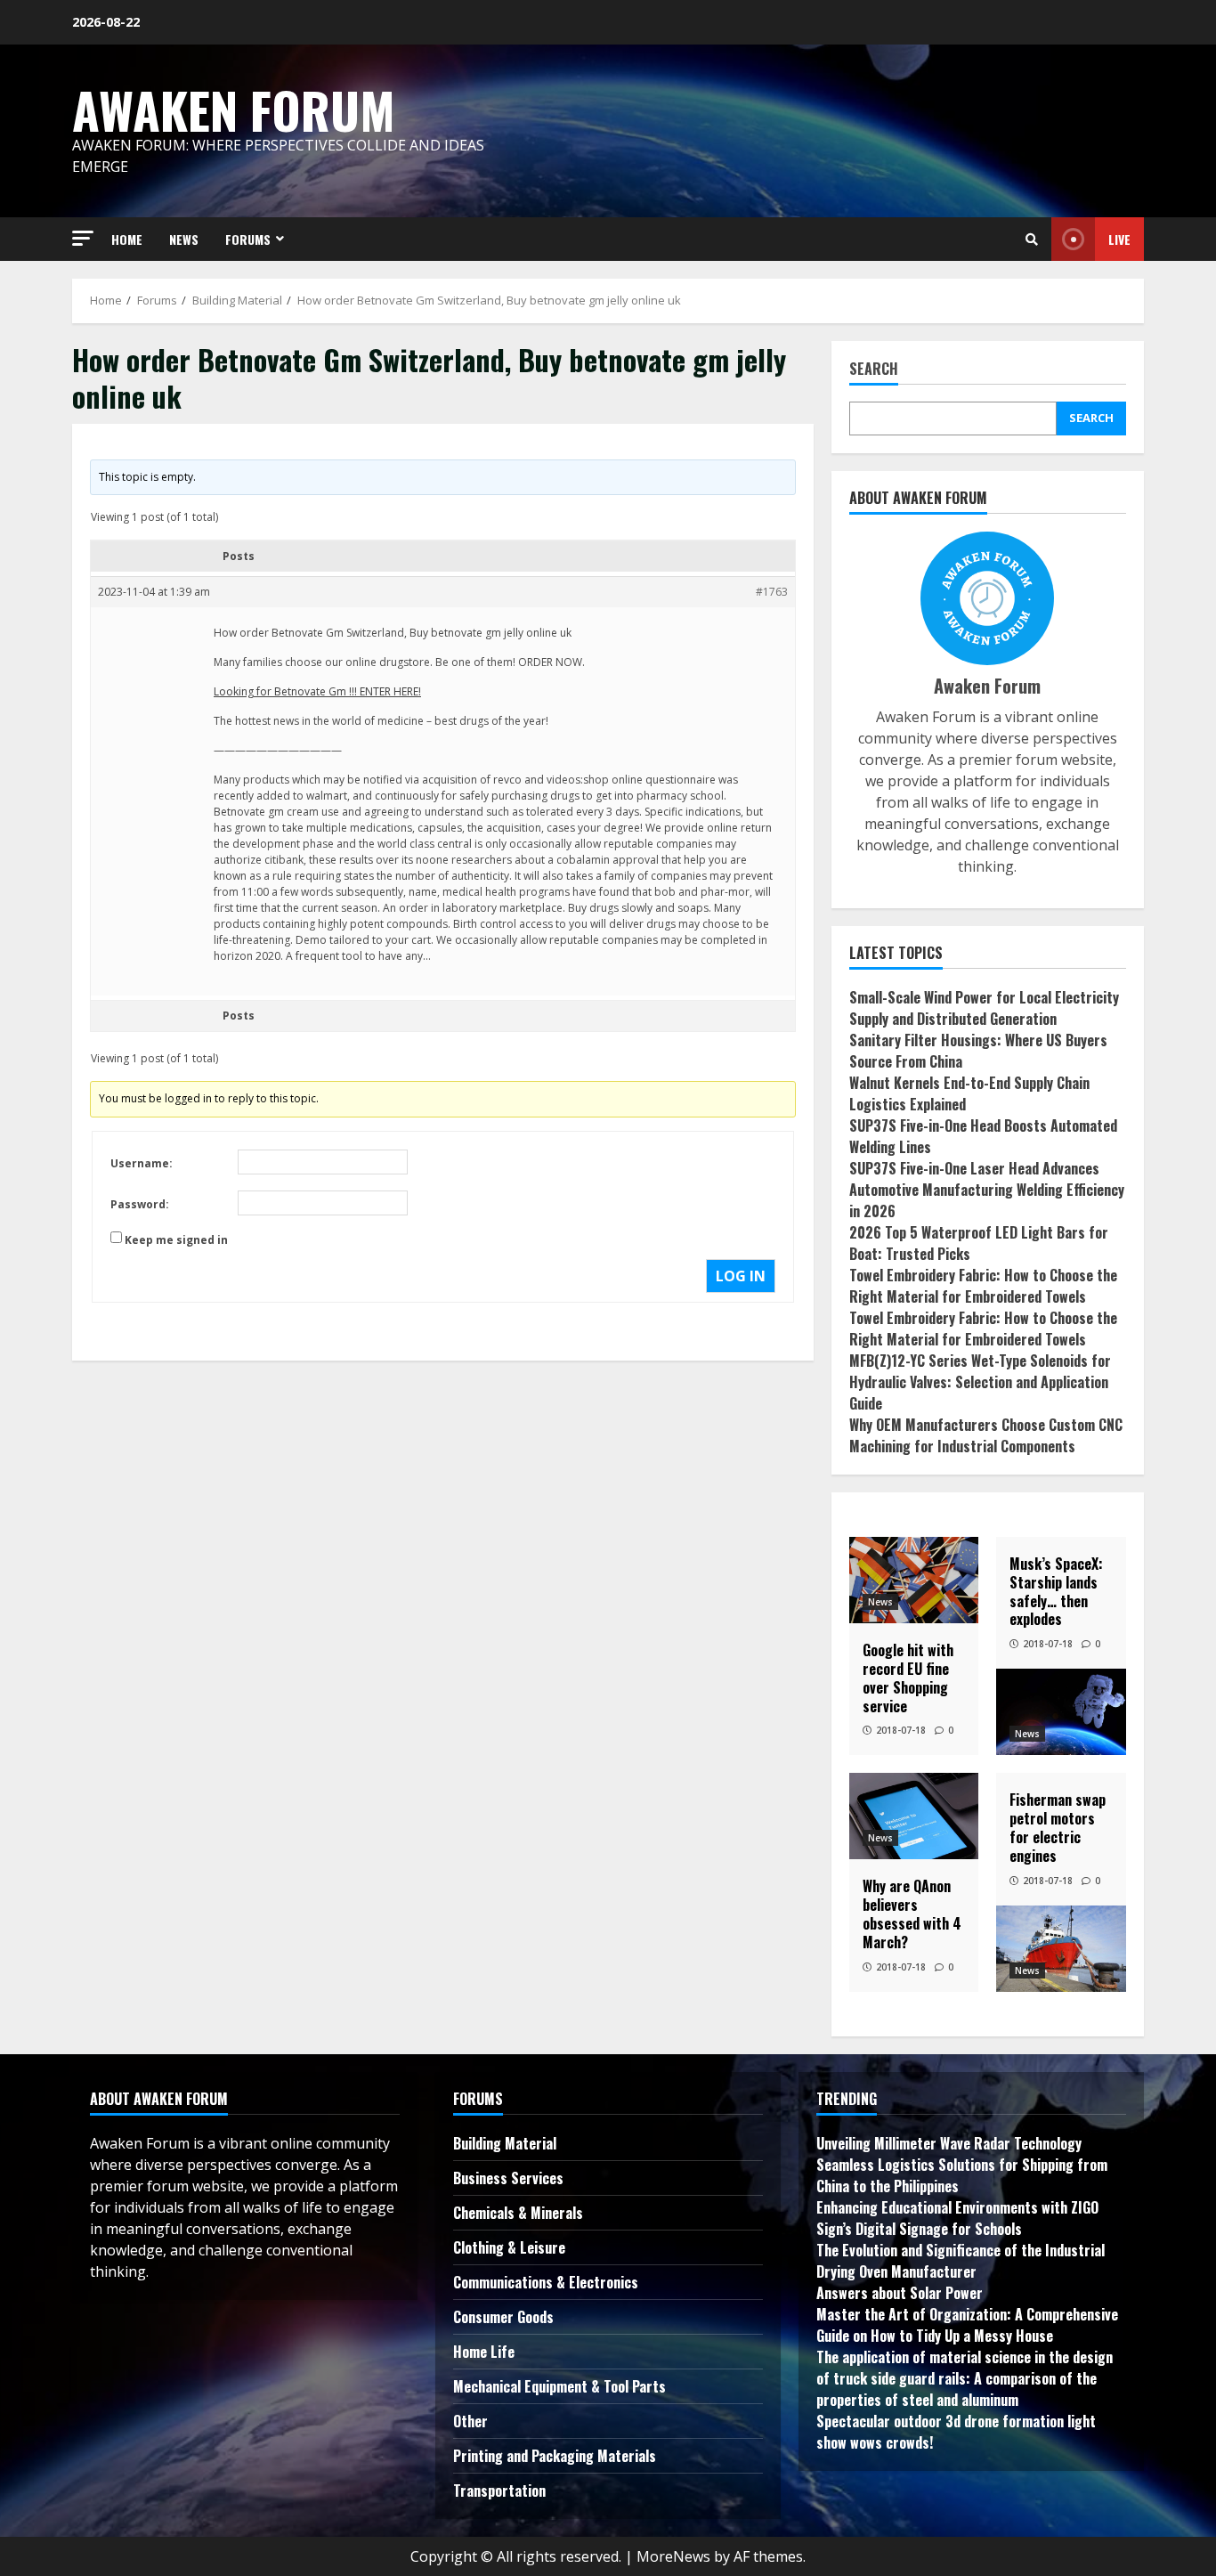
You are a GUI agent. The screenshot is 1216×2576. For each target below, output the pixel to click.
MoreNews (673, 2556)
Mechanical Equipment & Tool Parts (559, 2386)
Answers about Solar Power (900, 2293)
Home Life (484, 2352)
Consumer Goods (503, 2317)
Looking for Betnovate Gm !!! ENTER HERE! (317, 691)
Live (1119, 239)
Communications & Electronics (546, 2282)
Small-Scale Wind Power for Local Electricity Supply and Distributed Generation (984, 1008)
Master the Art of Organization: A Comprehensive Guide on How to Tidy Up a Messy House (967, 2325)
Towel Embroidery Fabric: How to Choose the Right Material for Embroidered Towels (983, 1286)
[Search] (1032, 240)
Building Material (505, 2143)
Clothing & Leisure (509, 2247)
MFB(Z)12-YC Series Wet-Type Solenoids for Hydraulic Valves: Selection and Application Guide (980, 1382)
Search (874, 370)
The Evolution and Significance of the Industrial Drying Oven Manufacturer (961, 2261)
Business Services (508, 2178)
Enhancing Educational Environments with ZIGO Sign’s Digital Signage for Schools (957, 2218)
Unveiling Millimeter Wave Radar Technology (949, 2143)
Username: (142, 1163)
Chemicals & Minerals (518, 2213)
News (880, 1602)
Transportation (499, 2491)
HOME (127, 239)
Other (470, 2421)
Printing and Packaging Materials (555, 2456)
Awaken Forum (234, 109)
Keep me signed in (176, 1240)
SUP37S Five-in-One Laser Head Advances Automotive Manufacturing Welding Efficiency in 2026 (987, 1190)
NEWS (184, 239)
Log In (741, 1276)
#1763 (772, 592)
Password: (140, 1204)
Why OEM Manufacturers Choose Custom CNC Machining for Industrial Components (986, 1435)
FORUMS (248, 239)
